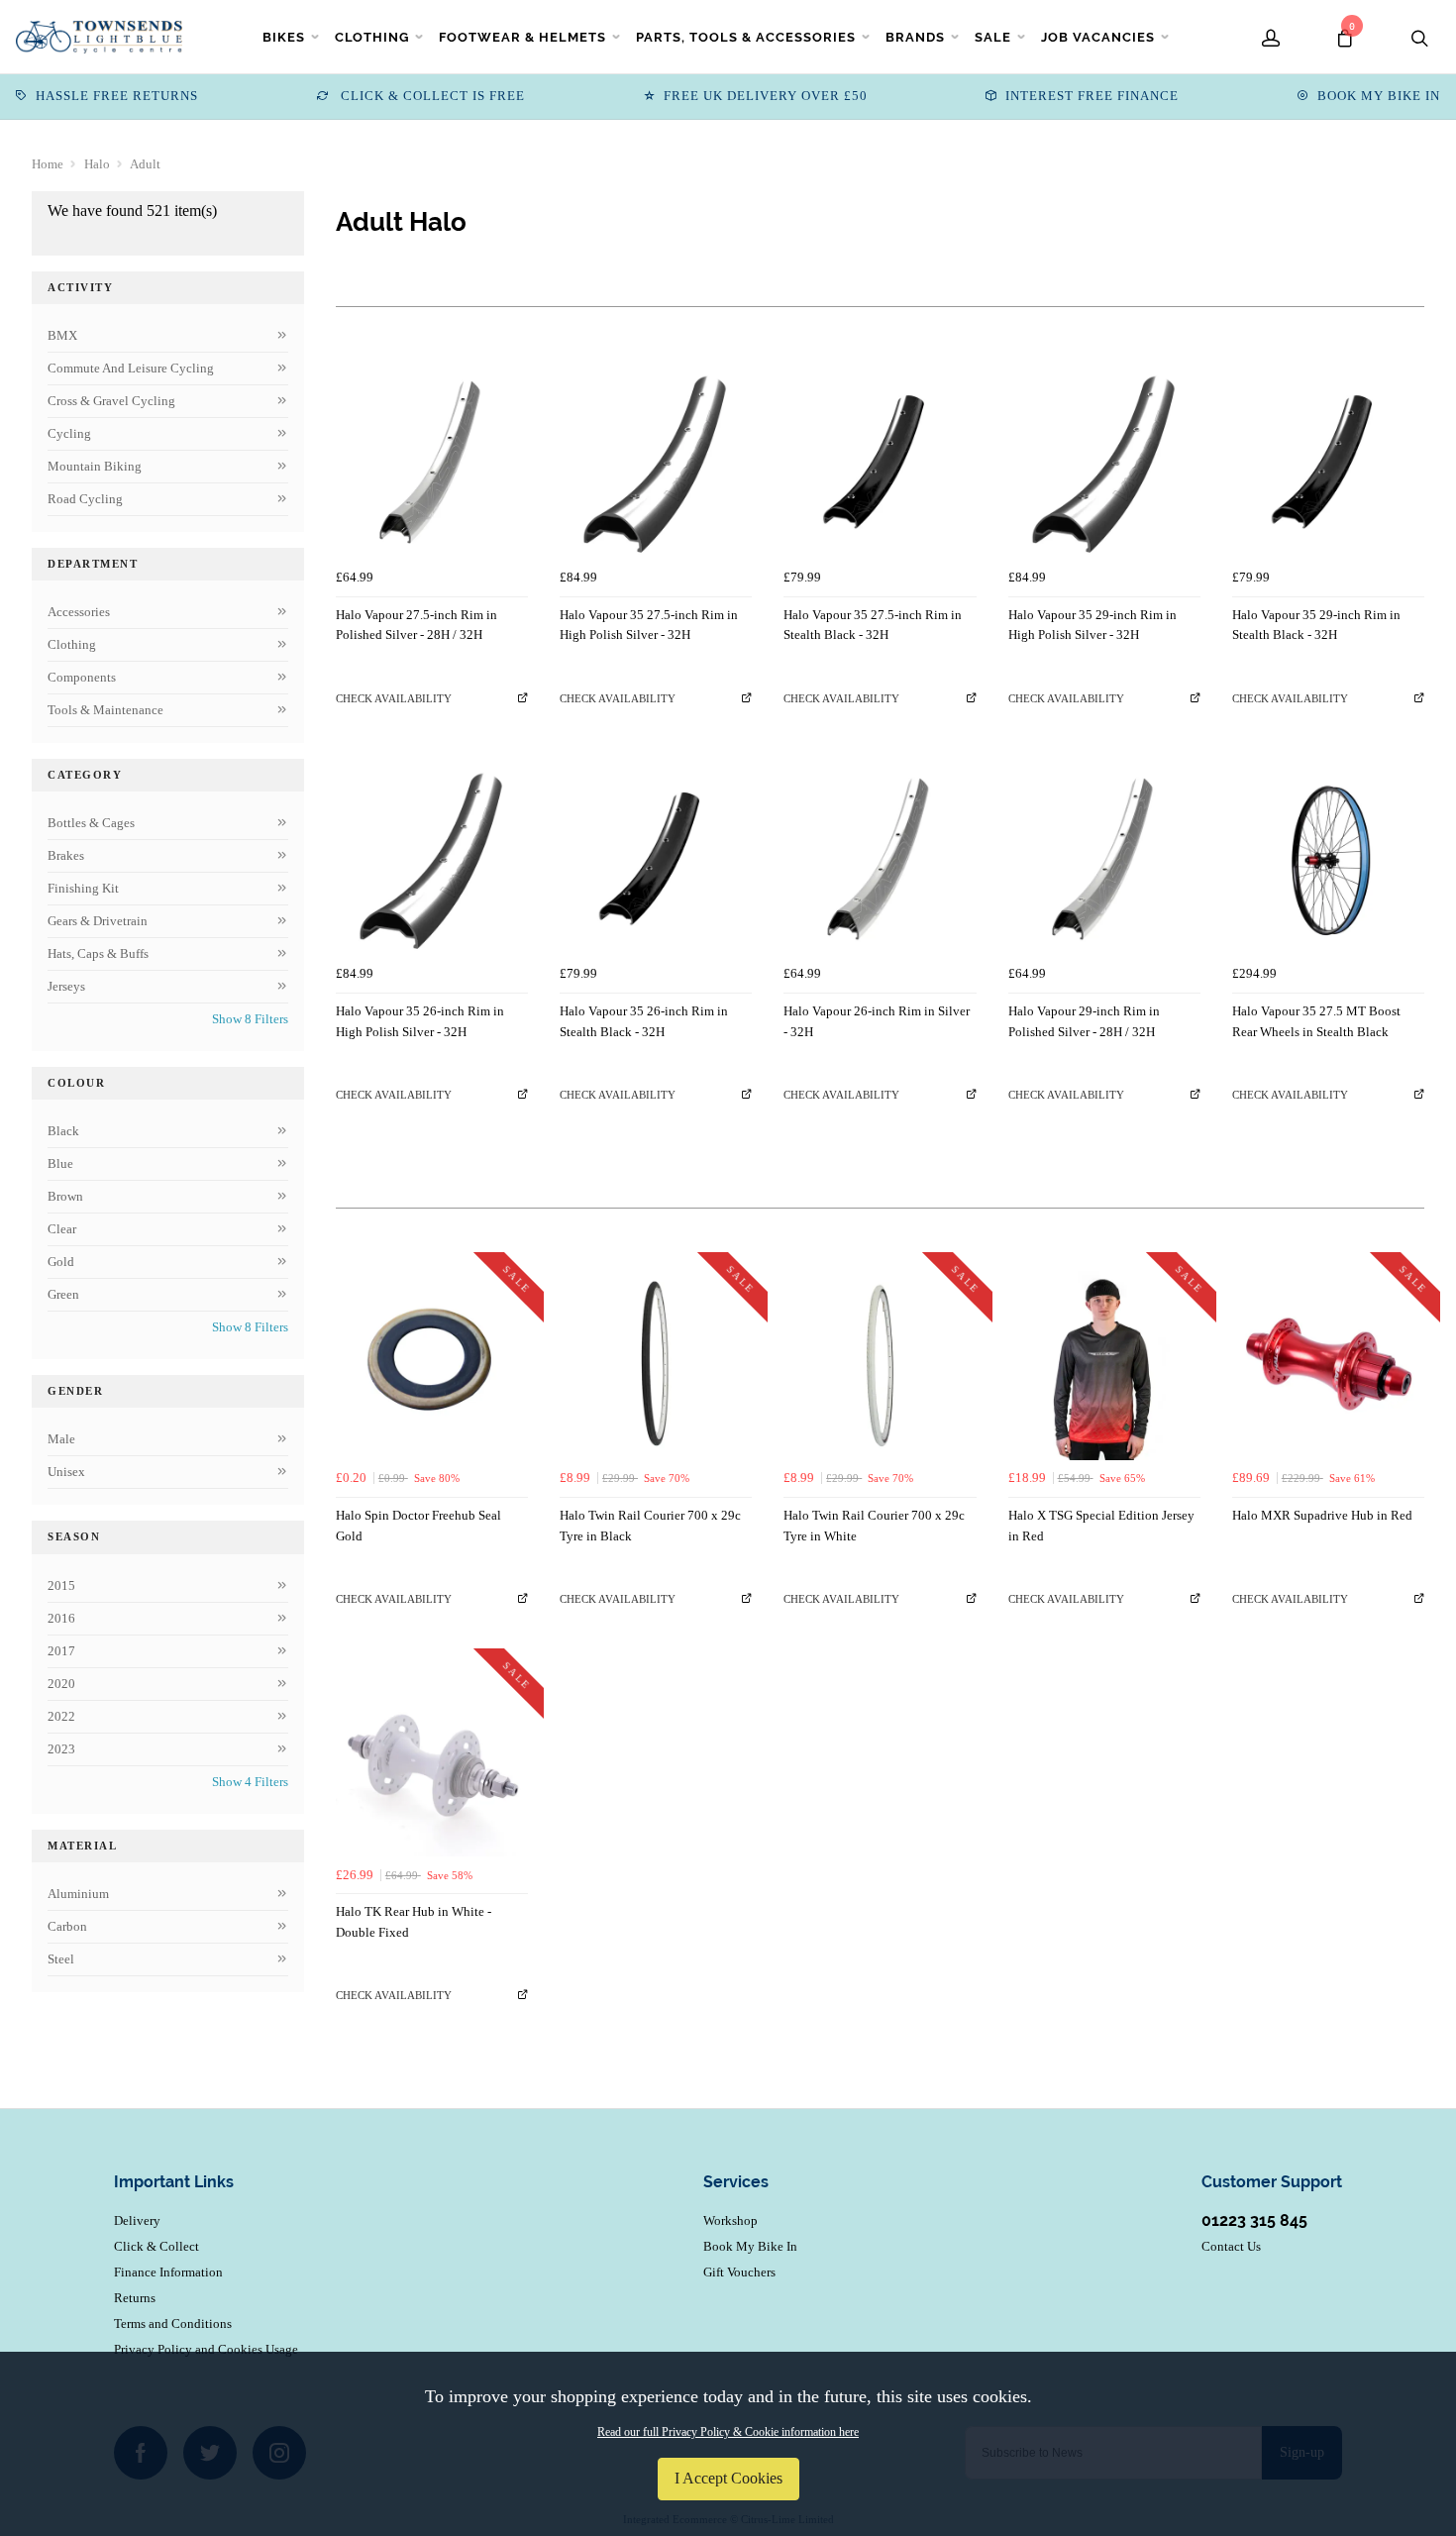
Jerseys (66, 986)
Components (82, 677)
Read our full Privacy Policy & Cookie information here (728, 2432)
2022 (61, 1716)
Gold (61, 1262)
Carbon (67, 1926)
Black (63, 1131)
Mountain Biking (95, 466)
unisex (66, 1472)
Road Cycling (85, 499)
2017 (61, 1651)
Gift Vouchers (739, 2272)
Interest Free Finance (1092, 96)
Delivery (137, 2220)
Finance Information (168, 2272)
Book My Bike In (1379, 96)
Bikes (284, 37)
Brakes (66, 855)
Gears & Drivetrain (98, 921)
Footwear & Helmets (522, 37)
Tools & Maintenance (105, 710)
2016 (61, 1618)
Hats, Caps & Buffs (98, 953)
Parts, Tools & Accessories (746, 37)
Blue (60, 1163)
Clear (62, 1229)
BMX (62, 335)
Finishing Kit (83, 888)
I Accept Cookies (728, 2478)
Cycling (69, 433)
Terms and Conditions (173, 2324)
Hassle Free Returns (117, 96)
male (61, 1439)
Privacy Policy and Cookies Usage (206, 2349)
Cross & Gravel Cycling (111, 401)
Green (63, 1294)
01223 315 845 (1254, 2220)
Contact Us (1231, 2246)
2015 (61, 1585)
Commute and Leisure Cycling (131, 368)
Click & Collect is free (431, 96)
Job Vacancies (1098, 37)
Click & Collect (156, 2246)
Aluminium (78, 1894)
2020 (61, 1684)
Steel (61, 1959)
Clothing (372, 37)
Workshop (730, 2220)
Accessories (79, 612)
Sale (993, 37)
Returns (135, 2298)
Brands (915, 37)
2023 (61, 1749)
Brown (65, 1196)
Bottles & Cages (91, 823)
